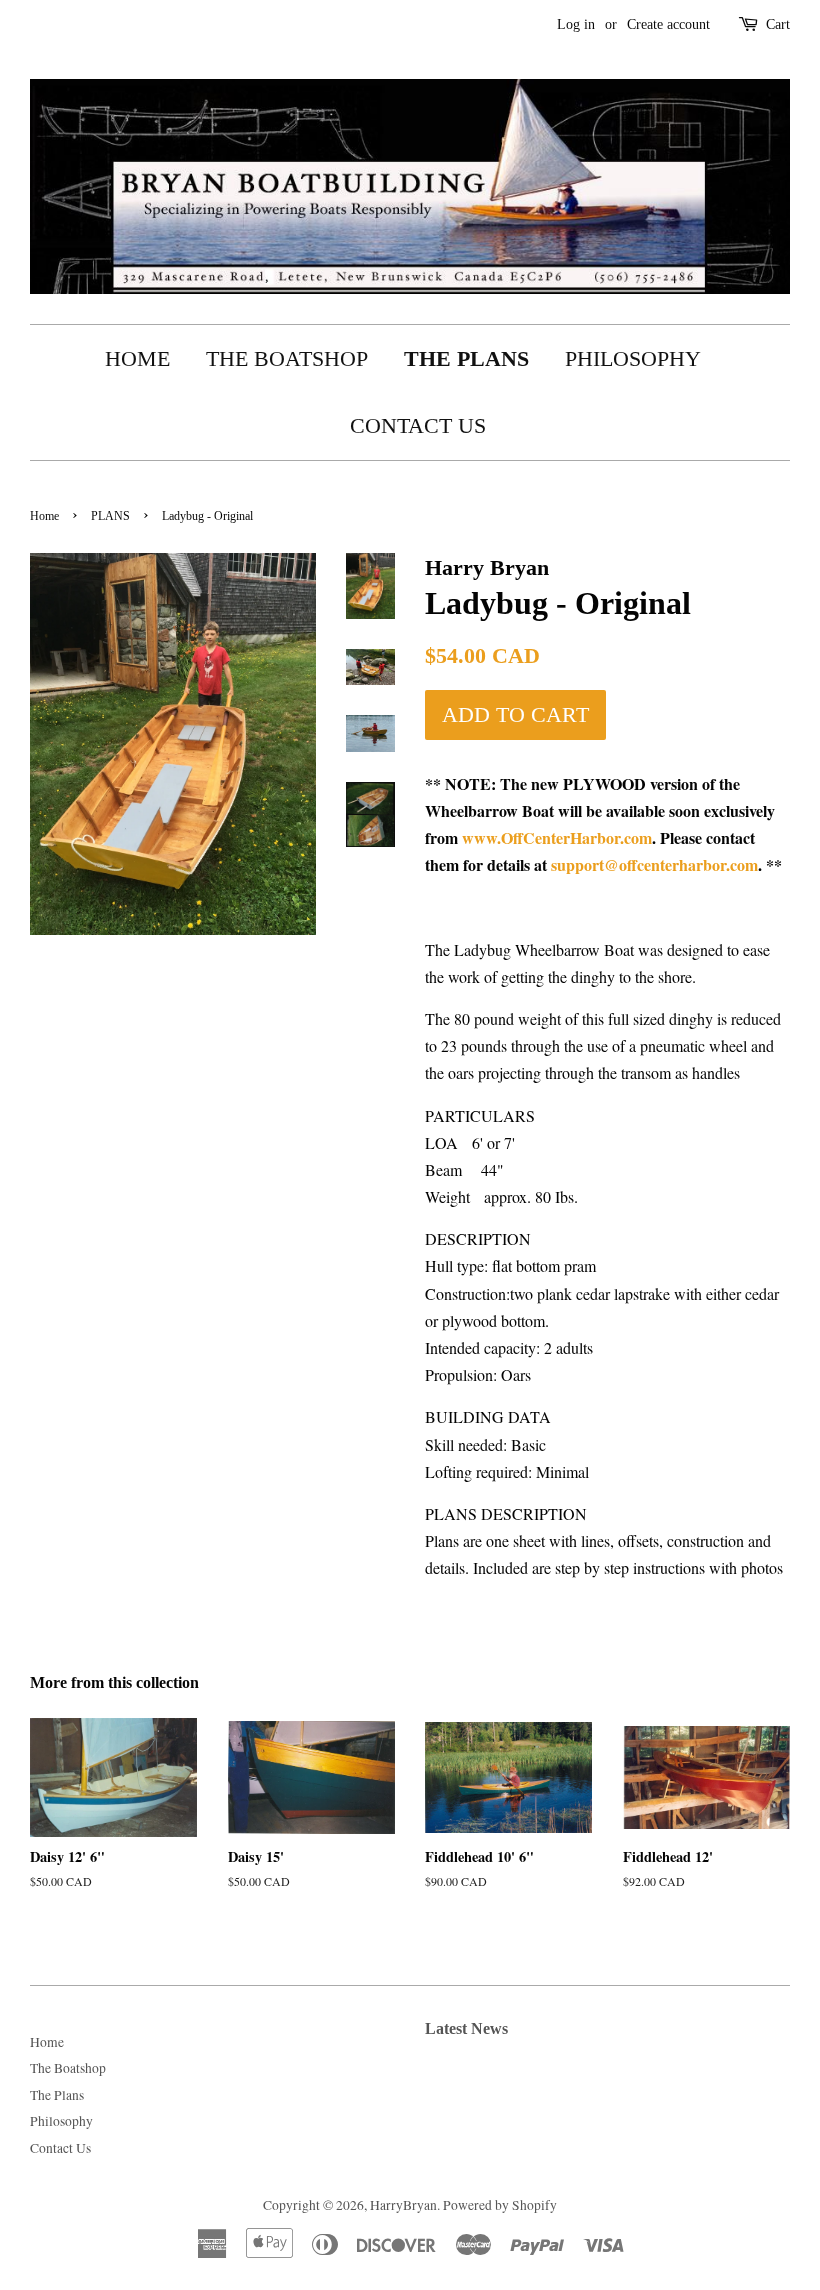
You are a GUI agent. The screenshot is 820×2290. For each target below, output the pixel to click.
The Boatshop (287, 358)
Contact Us (418, 425)
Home (137, 358)
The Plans (466, 358)
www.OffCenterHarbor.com (557, 837)
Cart (778, 24)
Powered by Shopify (500, 2205)
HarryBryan (403, 2205)
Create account (668, 24)
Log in (576, 24)
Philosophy (633, 358)
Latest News (466, 2028)
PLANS (110, 516)
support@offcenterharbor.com (654, 864)
